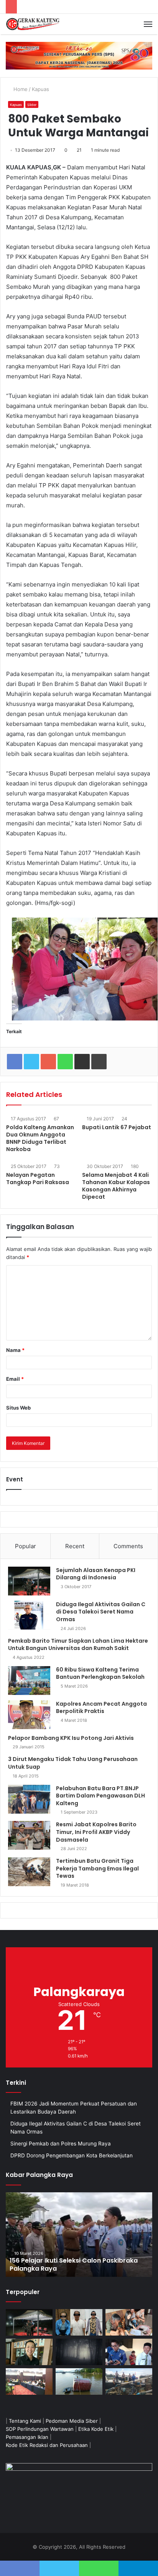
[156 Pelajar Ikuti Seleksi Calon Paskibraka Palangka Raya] (79, 2235)
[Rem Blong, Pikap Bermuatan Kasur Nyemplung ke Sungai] (79, 2381)
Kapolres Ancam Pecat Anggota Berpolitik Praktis (101, 1708)
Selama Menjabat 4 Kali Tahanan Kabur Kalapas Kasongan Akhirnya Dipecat (116, 1186)
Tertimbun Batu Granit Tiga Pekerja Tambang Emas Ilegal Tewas (97, 1868)
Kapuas (40, 89)
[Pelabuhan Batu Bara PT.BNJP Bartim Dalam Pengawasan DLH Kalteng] (29, 1799)
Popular (26, 1546)
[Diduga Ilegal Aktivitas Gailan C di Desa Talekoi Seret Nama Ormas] (29, 1615)
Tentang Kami (25, 2421)
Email (15, 1379)
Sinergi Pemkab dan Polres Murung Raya (61, 2144)
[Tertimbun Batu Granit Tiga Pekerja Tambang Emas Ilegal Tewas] (29, 1872)
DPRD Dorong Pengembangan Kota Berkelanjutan (72, 2155)
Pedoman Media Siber (72, 2421)
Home (20, 89)
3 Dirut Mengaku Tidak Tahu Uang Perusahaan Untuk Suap (73, 1763)
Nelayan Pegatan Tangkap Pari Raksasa (38, 1179)
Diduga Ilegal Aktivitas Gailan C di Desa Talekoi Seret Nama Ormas (101, 1612)
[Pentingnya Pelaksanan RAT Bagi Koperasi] (129, 2352)
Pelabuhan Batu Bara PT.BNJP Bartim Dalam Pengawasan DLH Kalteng (100, 1796)
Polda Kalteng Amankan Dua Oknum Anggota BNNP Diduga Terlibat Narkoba (40, 1138)
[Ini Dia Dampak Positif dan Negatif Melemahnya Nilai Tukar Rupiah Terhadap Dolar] (29, 2352)
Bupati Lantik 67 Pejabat (117, 1127)
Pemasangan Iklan (27, 2437)
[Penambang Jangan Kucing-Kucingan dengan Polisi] (129, 2381)
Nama (15, 1350)
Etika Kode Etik (96, 2429)
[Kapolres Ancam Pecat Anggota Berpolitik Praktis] (29, 1715)
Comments (128, 1546)
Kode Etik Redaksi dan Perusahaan (47, 2445)
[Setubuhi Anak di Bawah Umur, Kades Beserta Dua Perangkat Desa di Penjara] (79, 2322)
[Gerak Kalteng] (33, 24)
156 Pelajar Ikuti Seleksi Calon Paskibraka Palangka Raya (74, 2265)
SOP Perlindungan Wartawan (40, 2429)
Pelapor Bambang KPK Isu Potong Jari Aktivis (71, 1738)
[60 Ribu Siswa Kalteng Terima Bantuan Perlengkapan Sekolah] (29, 1681)
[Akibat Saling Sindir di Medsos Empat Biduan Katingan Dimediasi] (129, 2322)
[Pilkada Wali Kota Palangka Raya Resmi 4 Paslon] (29, 2381)
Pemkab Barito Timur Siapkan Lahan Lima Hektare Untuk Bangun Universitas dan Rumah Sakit (78, 1645)
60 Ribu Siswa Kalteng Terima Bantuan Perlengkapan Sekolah (100, 1673)
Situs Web (18, 1408)
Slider (32, 105)
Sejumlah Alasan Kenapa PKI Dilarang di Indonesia (96, 1574)
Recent (75, 1546)
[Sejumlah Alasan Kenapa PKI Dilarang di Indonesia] (29, 1581)
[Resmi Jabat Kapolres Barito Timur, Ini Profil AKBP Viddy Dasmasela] (29, 1835)
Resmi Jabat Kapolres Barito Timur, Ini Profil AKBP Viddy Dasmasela (96, 1832)
